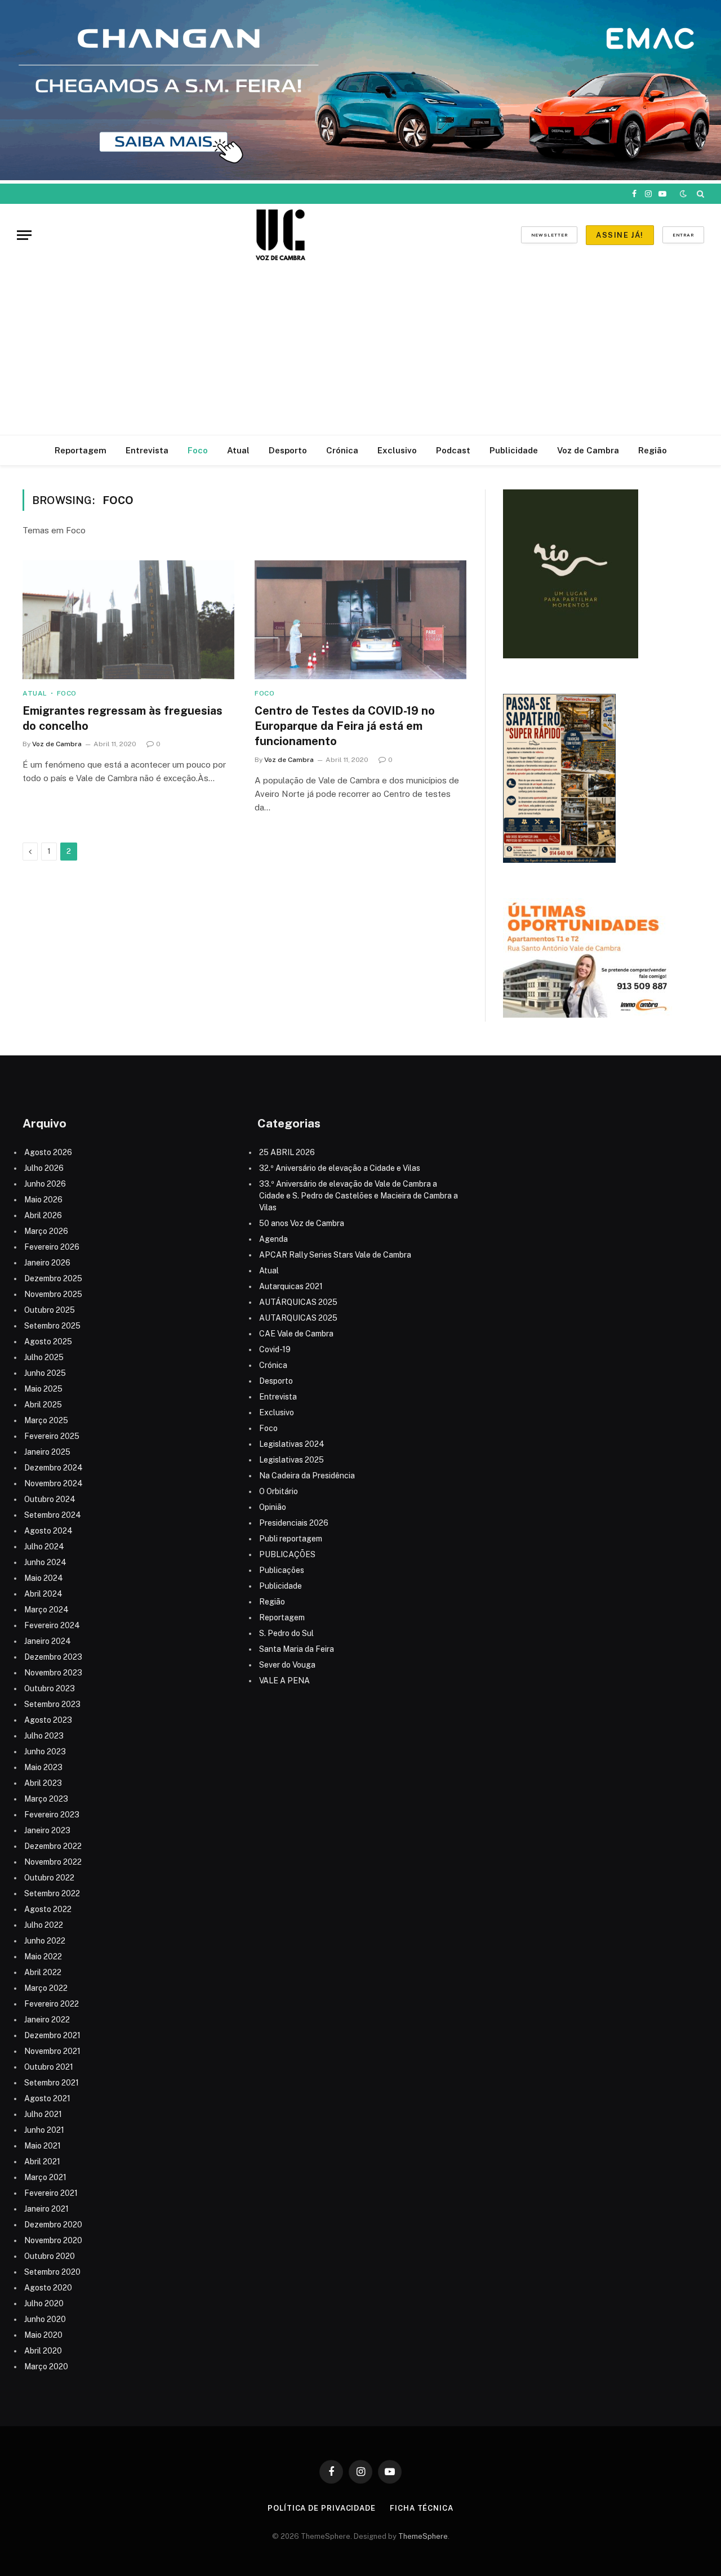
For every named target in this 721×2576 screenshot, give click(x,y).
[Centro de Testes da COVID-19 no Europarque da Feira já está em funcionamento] (360, 620)
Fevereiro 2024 (52, 1625)
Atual (238, 450)
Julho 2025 (44, 1357)
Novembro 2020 (53, 2240)
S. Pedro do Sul (286, 1633)
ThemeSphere (423, 2536)
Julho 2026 (44, 1168)
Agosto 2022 (48, 1909)
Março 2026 (46, 1231)
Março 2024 (46, 1610)
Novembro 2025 (53, 1294)
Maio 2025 (43, 1389)
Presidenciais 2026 (294, 1523)
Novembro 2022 (53, 1862)
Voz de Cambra (588, 450)
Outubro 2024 (50, 1499)
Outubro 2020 (50, 2256)
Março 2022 (46, 1988)
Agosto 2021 (47, 2098)
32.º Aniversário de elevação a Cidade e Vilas (340, 1168)
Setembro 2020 (52, 2272)
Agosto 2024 (48, 1531)
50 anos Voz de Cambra (302, 1223)
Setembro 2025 (52, 1326)
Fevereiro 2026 (52, 1247)
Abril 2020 (43, 2351)
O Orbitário (279, 1491)
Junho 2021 (44, 2130)
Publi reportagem (291, 1539)
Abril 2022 (43, 1972)
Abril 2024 (43, 1594)
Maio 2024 (44, 1578)
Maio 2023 (43, 1767)
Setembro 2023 (52, 1704)
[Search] (699, 194)
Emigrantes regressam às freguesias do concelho (123, 718)
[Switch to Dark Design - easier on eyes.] (683, 194)
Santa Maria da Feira (297, 1649)
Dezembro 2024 (54, 1468)
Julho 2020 (44, 2303)
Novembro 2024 (54, 1483)
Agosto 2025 (48, 1342)
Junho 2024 (45, 1562)
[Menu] (24, 235)
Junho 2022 (45, 1941)
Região (653, 450)
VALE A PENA (284, 1681)
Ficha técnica (422, 2508)
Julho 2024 (44, 1547)
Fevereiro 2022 (52, 2004)
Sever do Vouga (287, 1665)
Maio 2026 (43, 1200)
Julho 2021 (43, 2114)
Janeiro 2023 (47, 1830)
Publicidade (514, 450)
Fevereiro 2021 (51, 2193)
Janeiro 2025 (47, 1452)
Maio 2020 (43, 2335)
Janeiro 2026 (47, 1263)
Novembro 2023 (53, 1673)
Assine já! (620, 235)
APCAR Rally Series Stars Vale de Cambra (335, 1255)
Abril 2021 (42, 2161)
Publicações (282, 1570)
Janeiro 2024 (48, 1641)
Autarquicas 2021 (291, 1286)
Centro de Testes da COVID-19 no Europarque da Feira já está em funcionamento (345, 726)
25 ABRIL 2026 (287, 1152)
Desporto (288, 450)
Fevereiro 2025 (52, 1436)
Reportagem (81, 450)
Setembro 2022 (52, 1893)
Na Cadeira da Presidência (307, 1476)
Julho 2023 (44, 1736)
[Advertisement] (360, 350)
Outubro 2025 (50, 1310)
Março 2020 (46, 2366)
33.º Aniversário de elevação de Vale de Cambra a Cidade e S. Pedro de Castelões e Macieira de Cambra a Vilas (359, 1196)
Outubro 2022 (49, 1878)
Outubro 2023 (50, 1688)
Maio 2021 (43, 2146)
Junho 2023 (45, 1751)
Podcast (453, 450)
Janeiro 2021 (46, 2209)
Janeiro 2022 (47, 2020)
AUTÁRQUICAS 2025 (298, 1302)
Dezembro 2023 (53, 1657)
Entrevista (147, 450)
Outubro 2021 (49, 2067)
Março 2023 (46, 1799)
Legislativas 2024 (292, 1444)
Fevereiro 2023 (52, 1815)
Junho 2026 (45, 1184)
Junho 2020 (45, 2319)
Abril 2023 (43, 1783)
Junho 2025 (45, 1373)
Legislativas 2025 (291, 1460)
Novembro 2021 (52, 2051)
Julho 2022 (44, 1925)
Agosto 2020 (48, 2288)
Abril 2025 (43, 1405)
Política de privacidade (322, 2508)
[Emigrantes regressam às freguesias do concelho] (128, 620)
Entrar (683, 235)
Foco (198, 450)
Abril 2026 (43, 1215)
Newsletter (549, 235)
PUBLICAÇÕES (287, 1554)
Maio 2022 (43, 1956)
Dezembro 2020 (53, 2225)
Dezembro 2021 (52, 2035)
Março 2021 (45, 2177)
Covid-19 (275, 1349)
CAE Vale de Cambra (296, 1334)
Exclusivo (397, 450)
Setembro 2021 (52, 2083)
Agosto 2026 (48, 1152)
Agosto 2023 (48, 1720)
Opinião (273, 1507)
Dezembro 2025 (53, 1278)
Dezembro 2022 (53, 1846)
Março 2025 (46, 1420)
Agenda (273, 1239)
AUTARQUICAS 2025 (298, 1318)
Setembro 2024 (53, 1515)
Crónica (342, 450)
